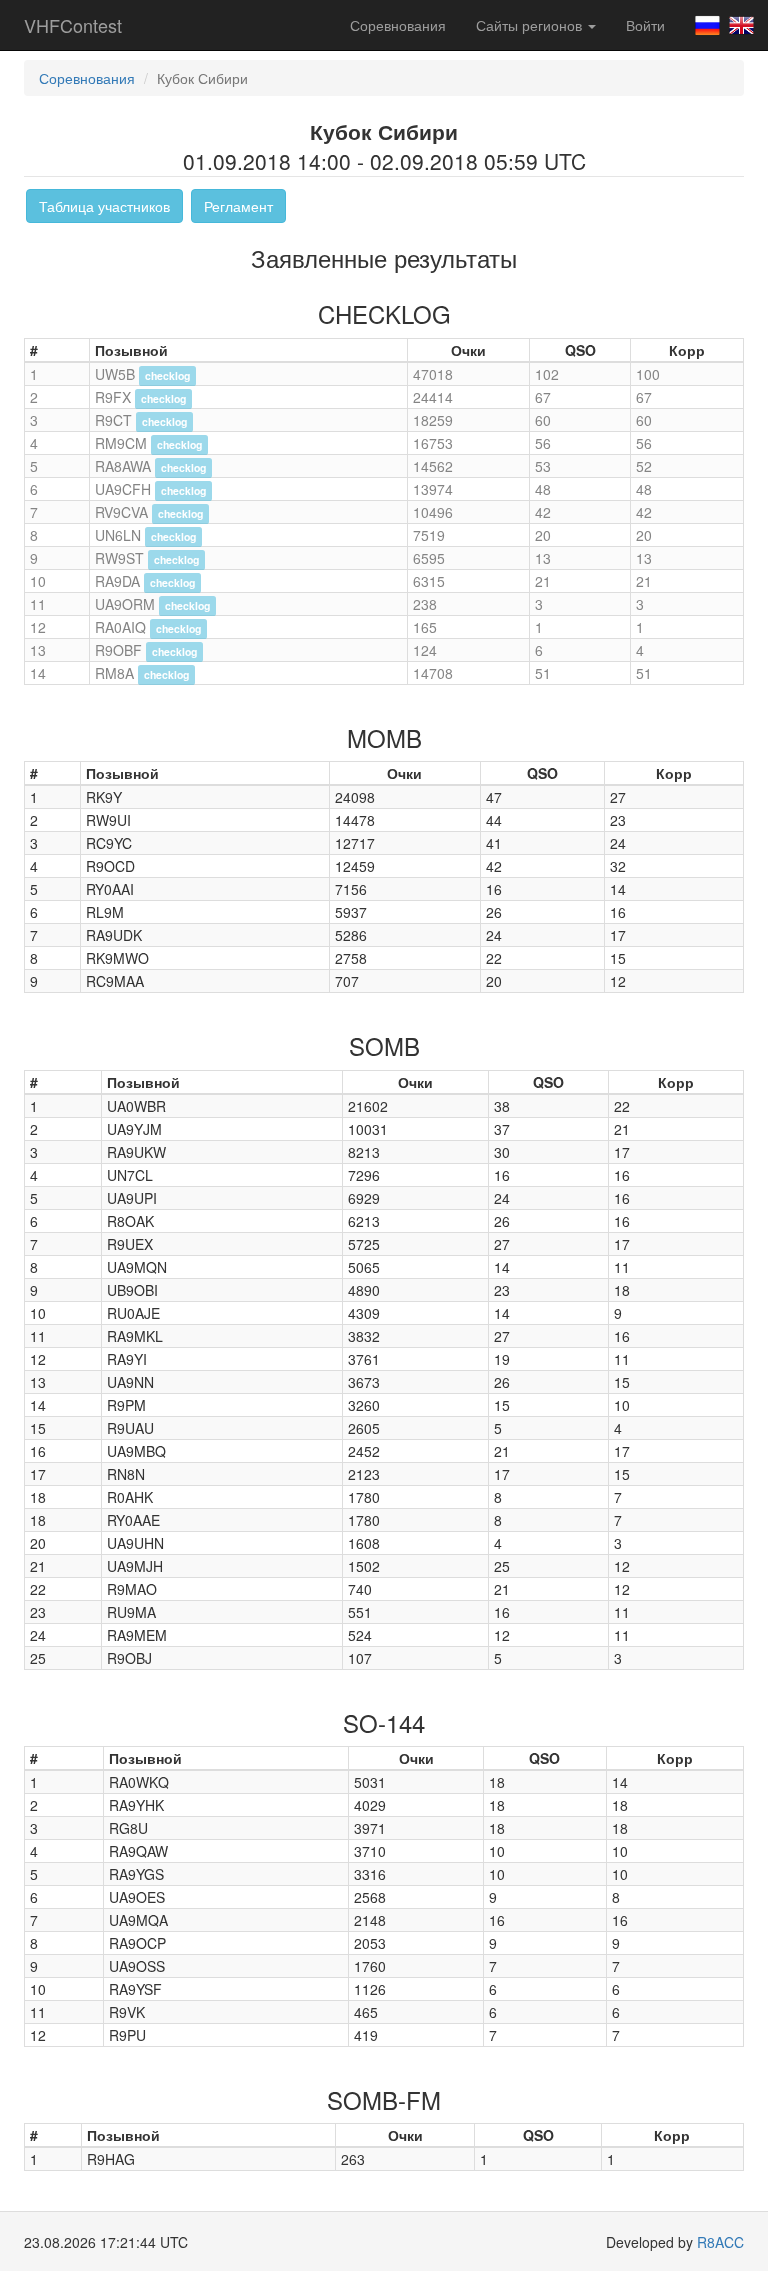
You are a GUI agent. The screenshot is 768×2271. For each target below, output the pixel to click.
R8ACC (720, 2242)
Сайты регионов (531, 25)
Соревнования (398, 25)
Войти (645, 25)
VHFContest (73, 25)
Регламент (238, 206)
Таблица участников (104, 206)
